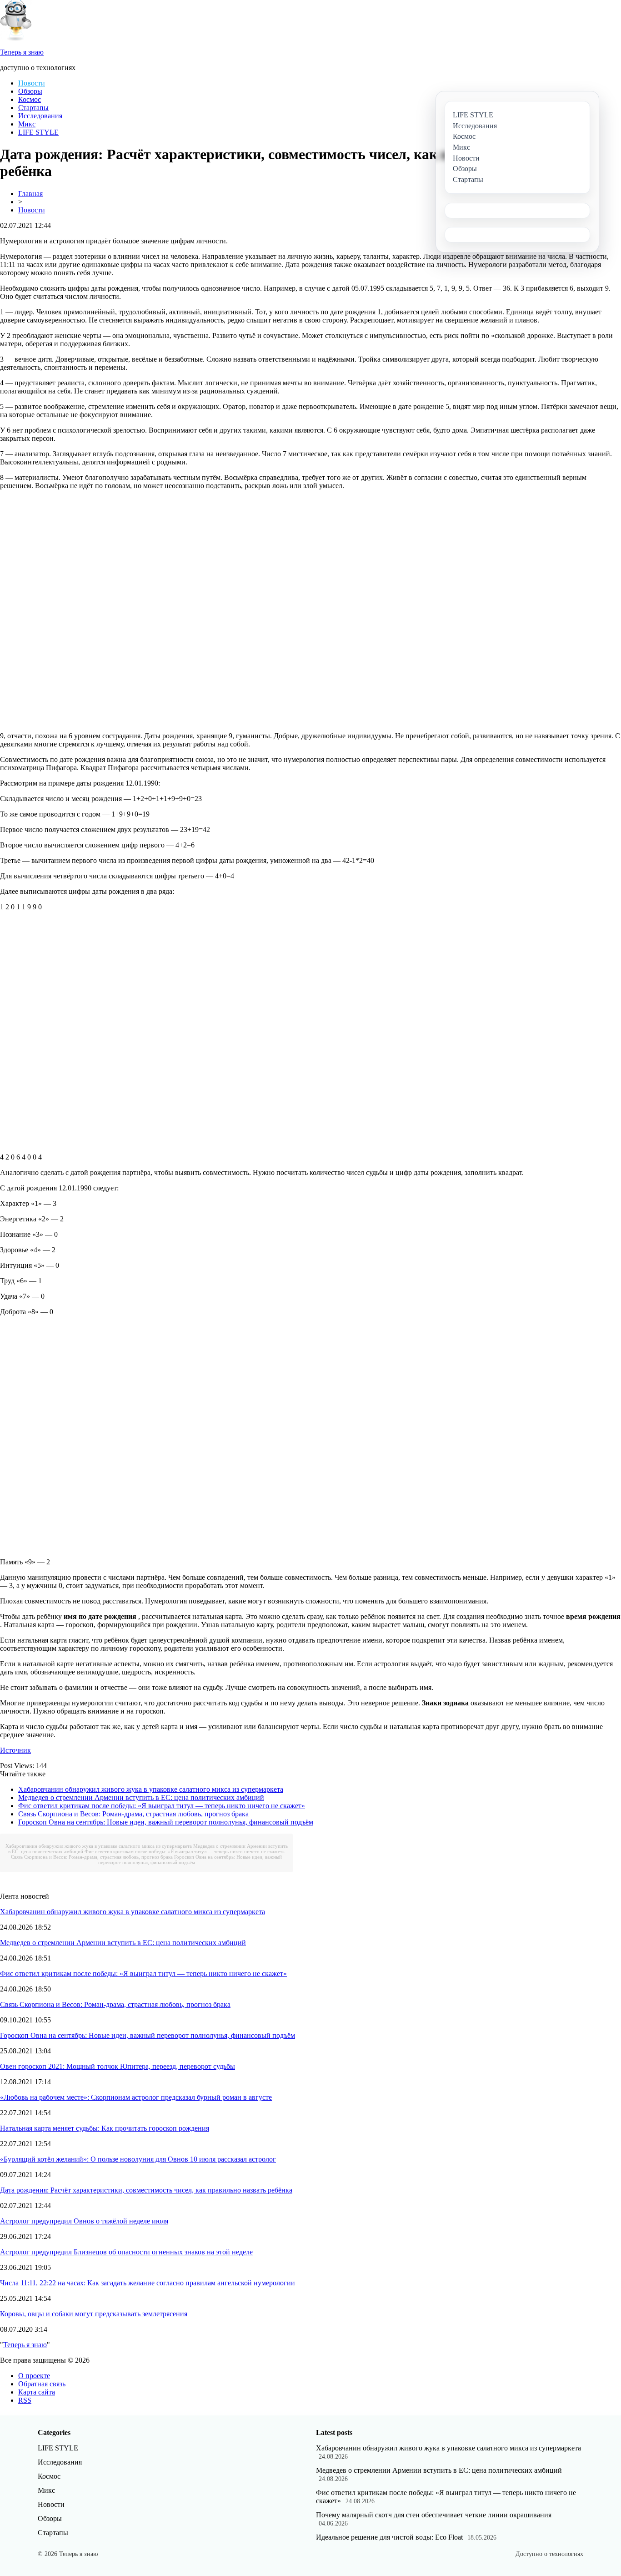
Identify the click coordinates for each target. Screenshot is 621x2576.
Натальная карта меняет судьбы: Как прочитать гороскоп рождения (105, 2128)
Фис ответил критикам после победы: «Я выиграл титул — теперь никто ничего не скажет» (162, 1806)
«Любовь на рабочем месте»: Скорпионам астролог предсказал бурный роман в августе (136, 2097)
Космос (30, 99)
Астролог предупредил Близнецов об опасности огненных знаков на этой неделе (126, 2252)
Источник (15, 1750)
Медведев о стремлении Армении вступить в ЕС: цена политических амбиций (141, 1797)
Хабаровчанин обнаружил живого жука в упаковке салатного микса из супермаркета (151, 1789)
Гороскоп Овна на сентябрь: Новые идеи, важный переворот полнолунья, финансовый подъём (166, 1822)
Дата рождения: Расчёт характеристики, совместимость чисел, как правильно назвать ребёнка (146, 2190)
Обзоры (30, 91)
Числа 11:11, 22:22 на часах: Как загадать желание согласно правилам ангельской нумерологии (148, 2283)
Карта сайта (37, 2392)
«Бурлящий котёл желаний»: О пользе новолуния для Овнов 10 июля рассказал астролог (138, 2159)
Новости (32, 83)
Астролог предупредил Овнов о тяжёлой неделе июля (84, 2221)
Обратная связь (42, 2384)
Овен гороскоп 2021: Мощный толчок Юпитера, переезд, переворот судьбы (118, 2066)
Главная (30, 194)
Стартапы (33, 108)
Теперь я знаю (25, 2345)
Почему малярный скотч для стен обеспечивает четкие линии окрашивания (434, 2515)
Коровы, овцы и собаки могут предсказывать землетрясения (94, 2314)
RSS (25, 2400)
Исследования (40, 116)
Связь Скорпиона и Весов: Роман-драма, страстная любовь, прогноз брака (133, 1814)
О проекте (34, 2376)
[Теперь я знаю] (16, 38)
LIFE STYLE (38, 132)
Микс (27, 124)
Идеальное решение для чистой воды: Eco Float (389, 2537)
